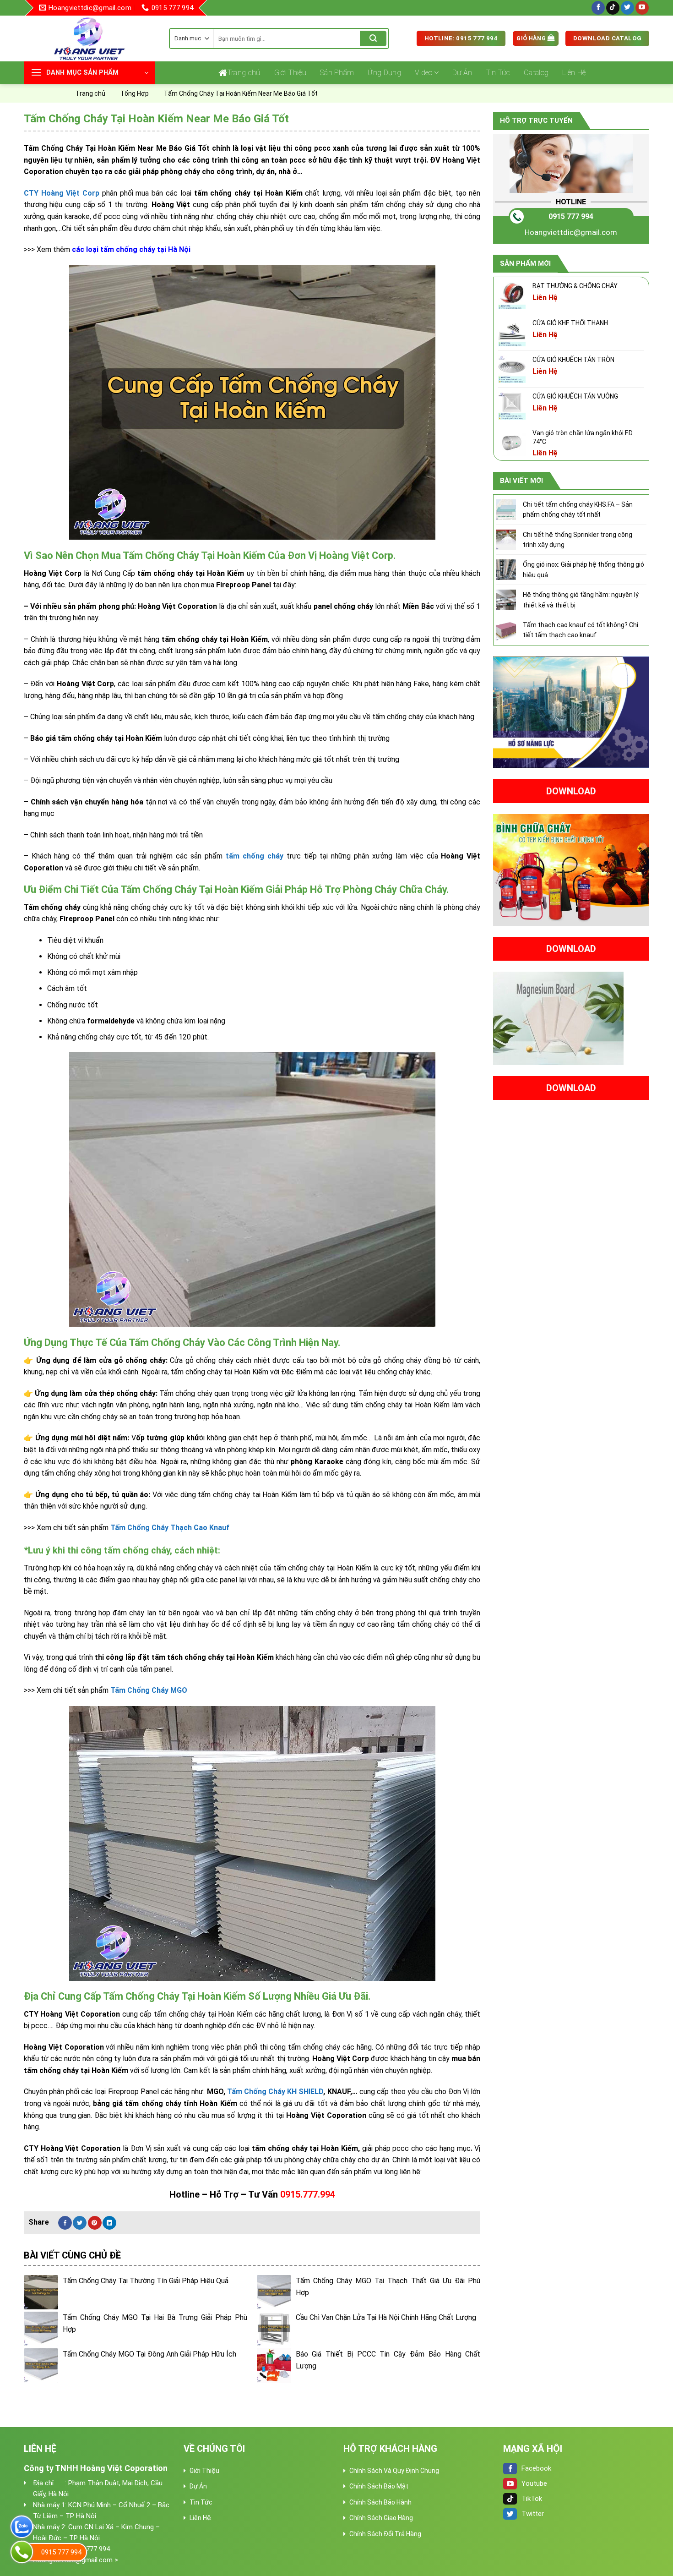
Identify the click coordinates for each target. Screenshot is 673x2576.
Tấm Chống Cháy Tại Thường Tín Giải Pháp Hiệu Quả (146, 2281)
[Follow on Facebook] (598, 8)
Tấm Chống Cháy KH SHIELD (275, 2092)
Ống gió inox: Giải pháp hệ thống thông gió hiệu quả (583, 569)
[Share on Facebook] (65, 2223)
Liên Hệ (574, 73)
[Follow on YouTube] (642, 8)
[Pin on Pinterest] (95, 2223)
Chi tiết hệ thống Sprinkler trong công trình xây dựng (578, 540)
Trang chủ (244, 73)
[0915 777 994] (22, 2552)
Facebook (536, 2468)
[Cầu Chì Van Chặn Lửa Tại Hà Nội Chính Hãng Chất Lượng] (274, 2329)
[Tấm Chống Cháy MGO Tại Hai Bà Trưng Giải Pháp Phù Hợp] (41, 2329)
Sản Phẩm (337, 73)
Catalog (536, 73)
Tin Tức (498, 73)
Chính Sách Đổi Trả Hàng (385, 2534)
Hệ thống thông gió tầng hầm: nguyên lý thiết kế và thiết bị (581, 600)
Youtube (534, 2483)
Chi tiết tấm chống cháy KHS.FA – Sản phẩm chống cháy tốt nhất (578, 509)
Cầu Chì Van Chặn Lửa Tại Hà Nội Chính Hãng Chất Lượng (386, 2317)
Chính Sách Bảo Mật (379, 2486)
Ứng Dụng (384, 73)
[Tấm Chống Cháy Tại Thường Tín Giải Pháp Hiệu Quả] (41, 2292)
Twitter (533, 2514)
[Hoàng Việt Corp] (90, 38)
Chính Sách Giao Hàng (381, 2518)
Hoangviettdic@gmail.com (571, 232)
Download (571, 791)
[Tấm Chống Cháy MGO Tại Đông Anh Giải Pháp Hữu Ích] (41, 2365)
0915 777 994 (571, 216)
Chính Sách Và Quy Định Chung (394, 2471)
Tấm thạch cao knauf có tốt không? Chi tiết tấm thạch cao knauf (581, 630)
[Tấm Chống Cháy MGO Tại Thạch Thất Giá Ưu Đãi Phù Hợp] (274, 2292)
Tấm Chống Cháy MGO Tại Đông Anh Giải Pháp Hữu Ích (149, 2354)
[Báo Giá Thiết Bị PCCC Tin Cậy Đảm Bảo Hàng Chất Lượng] (274, 2365)
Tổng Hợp (135, 93)
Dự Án (462, 73)
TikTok (532, 2499)
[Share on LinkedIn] (109, 2223)
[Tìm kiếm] (373, 38)
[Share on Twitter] (80, 2223)
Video (424, 73)
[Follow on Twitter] (627, 8)
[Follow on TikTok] (613, 8)
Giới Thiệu (290, 73)
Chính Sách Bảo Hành (380, 2502)
